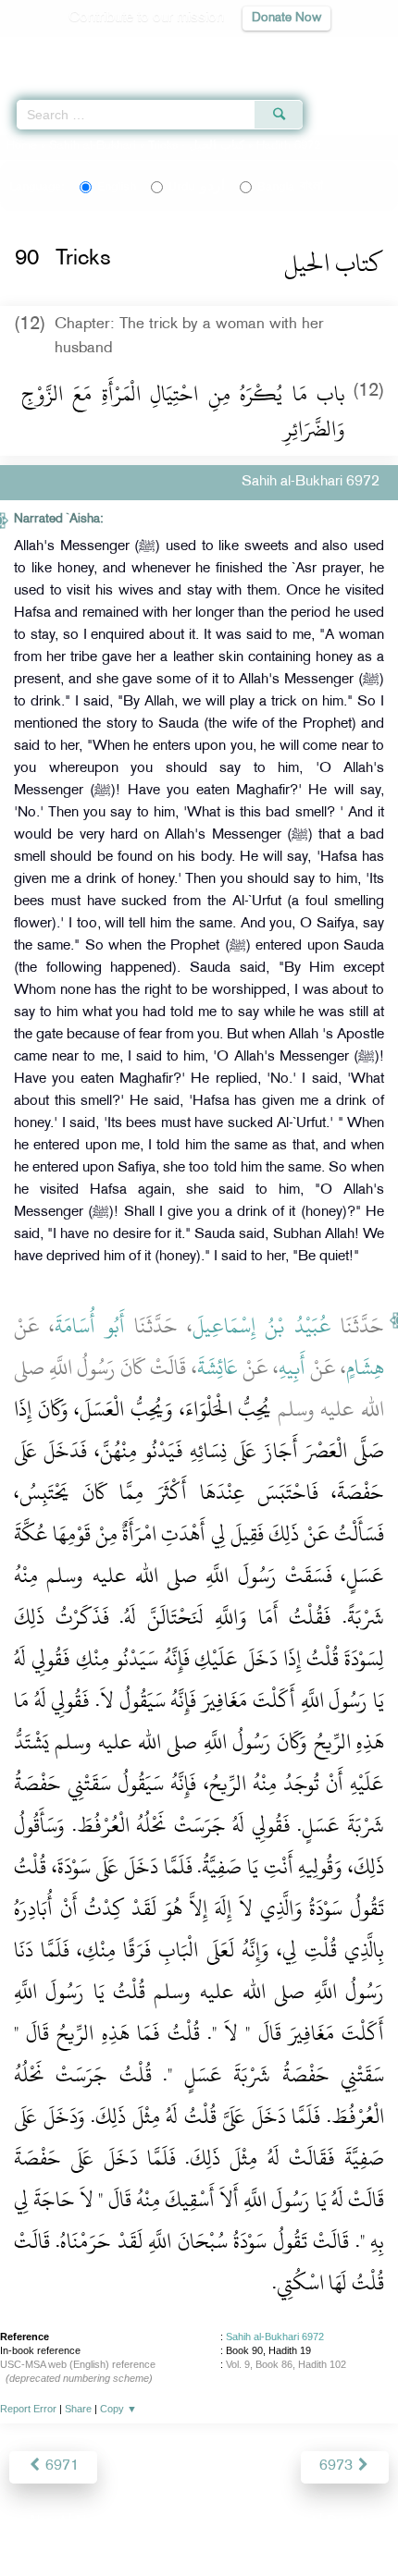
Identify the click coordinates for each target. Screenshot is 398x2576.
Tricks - (198, 146)
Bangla (290, 187)
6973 (338, 2466)
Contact (291, 2522)
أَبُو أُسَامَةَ (89, 1326)
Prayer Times (269, 51)
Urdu (197, 187)
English (117, 187)
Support (149, 2522)
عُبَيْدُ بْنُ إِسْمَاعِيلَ (262, 1326)
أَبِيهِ (292, 1368)
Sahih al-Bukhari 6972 (275, 2337)
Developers (220, 2522)
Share (78, 2409)
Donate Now (286, 18)
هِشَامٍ (365, 1368)
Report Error (28, 2409)
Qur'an (125, 51)
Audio (344, 51)
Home (22, 146)
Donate (349, 2522)
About (46, 2522)
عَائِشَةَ (218, 1368)
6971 (60, 2466)
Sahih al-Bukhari (93, 146)
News (94, 2522)
